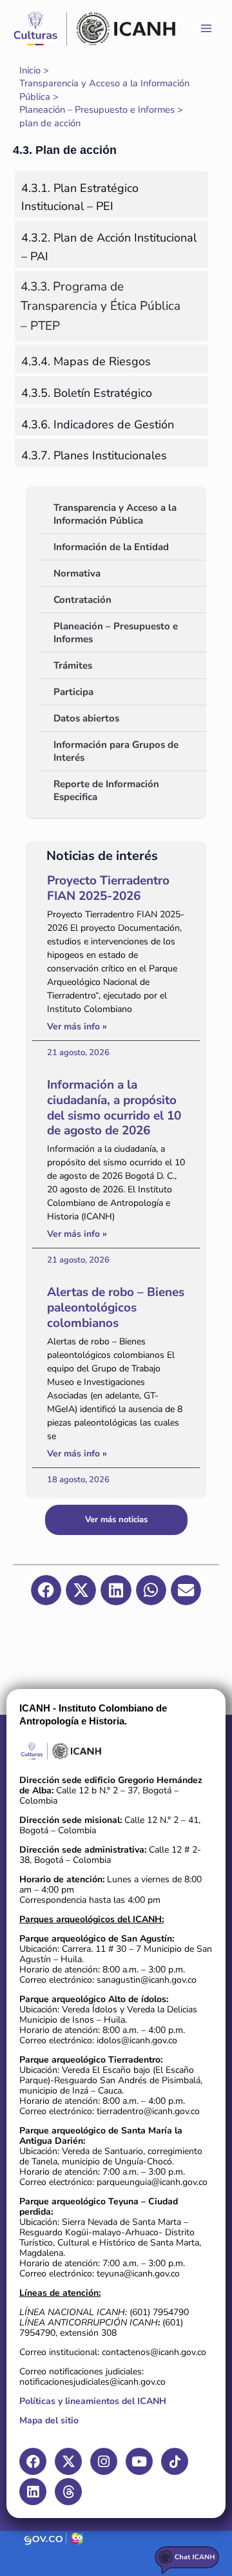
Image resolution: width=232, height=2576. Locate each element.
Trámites (73, 665)
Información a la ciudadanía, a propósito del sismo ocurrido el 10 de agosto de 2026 (114, 1108)
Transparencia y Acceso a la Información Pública (115, 514)
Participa (73, 692)
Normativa (77, 573)
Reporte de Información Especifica (106, 790)
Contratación (82, 600)
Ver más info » (77, 1026)
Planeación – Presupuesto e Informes (116, 633)
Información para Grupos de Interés (116, 751)
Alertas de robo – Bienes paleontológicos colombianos (116, 1308)
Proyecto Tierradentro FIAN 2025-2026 (108, 888)
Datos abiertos (86, 718)
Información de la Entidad (111, 547)
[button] (46, 1590)
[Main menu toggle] (206, 28)
